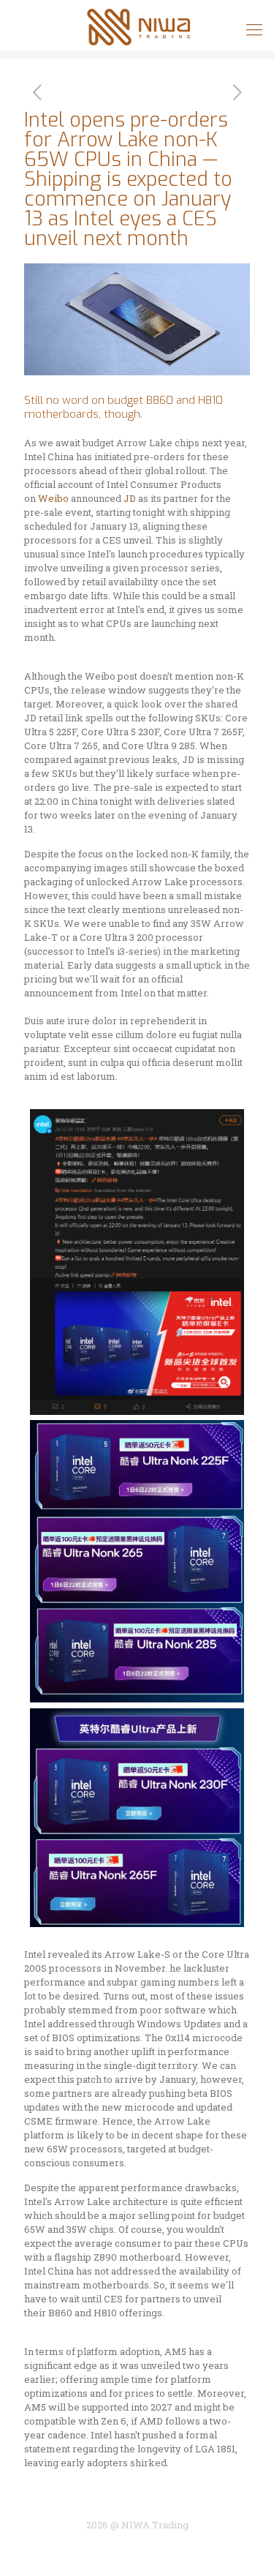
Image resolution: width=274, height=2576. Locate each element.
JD (131, 498)
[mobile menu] (254, 29)
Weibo (54, 498)
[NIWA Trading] (137, 26)
